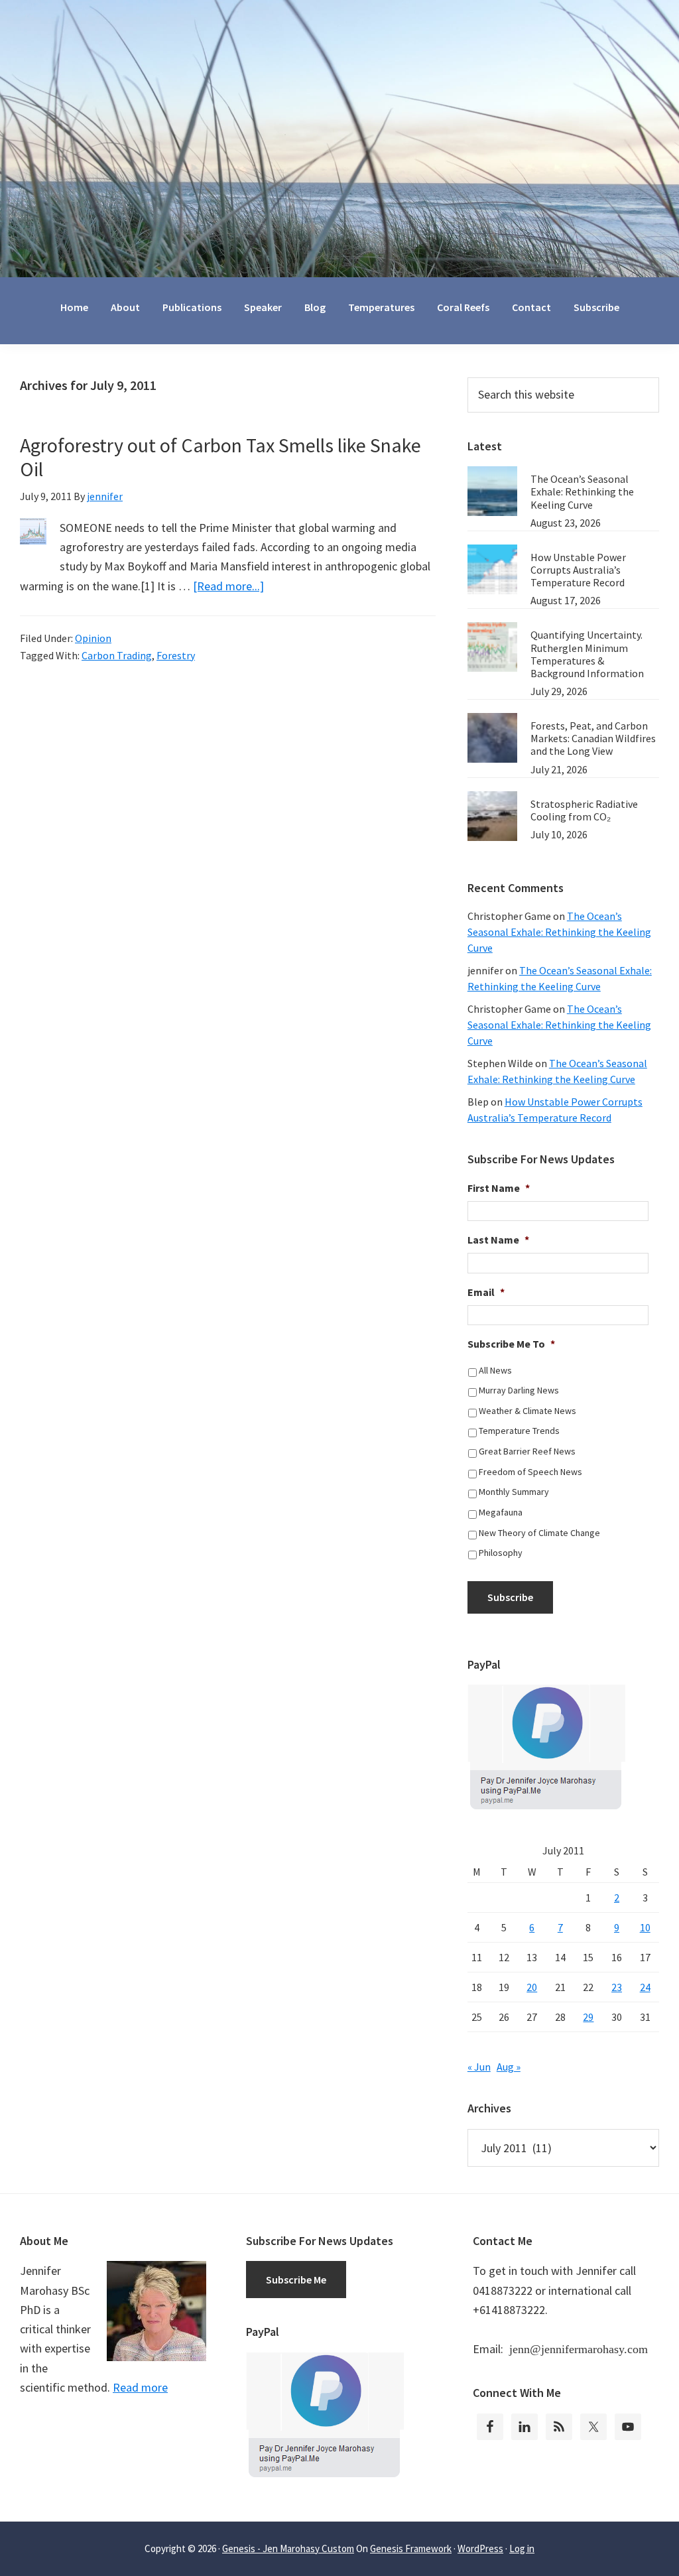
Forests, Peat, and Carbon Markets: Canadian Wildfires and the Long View (593, 738)
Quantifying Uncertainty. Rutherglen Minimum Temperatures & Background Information (587, 654)
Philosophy (501, 1553)
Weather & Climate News (527, 1411)
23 (617, 1987)
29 (588, 2017)
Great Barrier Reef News (527, 1451)
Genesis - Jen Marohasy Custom (288, 2548)
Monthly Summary (514, 1492)
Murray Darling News (519, 1390)
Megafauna (501, 1512)
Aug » (509, 2067)
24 (645, 1987)
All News (495, 1370)
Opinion (93, 638)
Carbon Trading (117, 655)
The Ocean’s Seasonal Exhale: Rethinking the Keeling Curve (582, 491)
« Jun (479, 2067)
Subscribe (510, 1597)
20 (532, 1987)
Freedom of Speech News (530, 1472)
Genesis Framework (411, 2548)
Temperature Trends (519, 1431)
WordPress (480, 2548)
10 (645, 1927)
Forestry (176, 655)
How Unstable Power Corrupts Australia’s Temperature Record (578, 570)
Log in (522, 2548)
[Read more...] (228, 586)
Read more (140, 2387)
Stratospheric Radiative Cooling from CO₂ (584, 810)
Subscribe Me (296, 2280)
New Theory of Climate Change (539, 1533)
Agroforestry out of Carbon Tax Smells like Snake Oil (220, 457)
